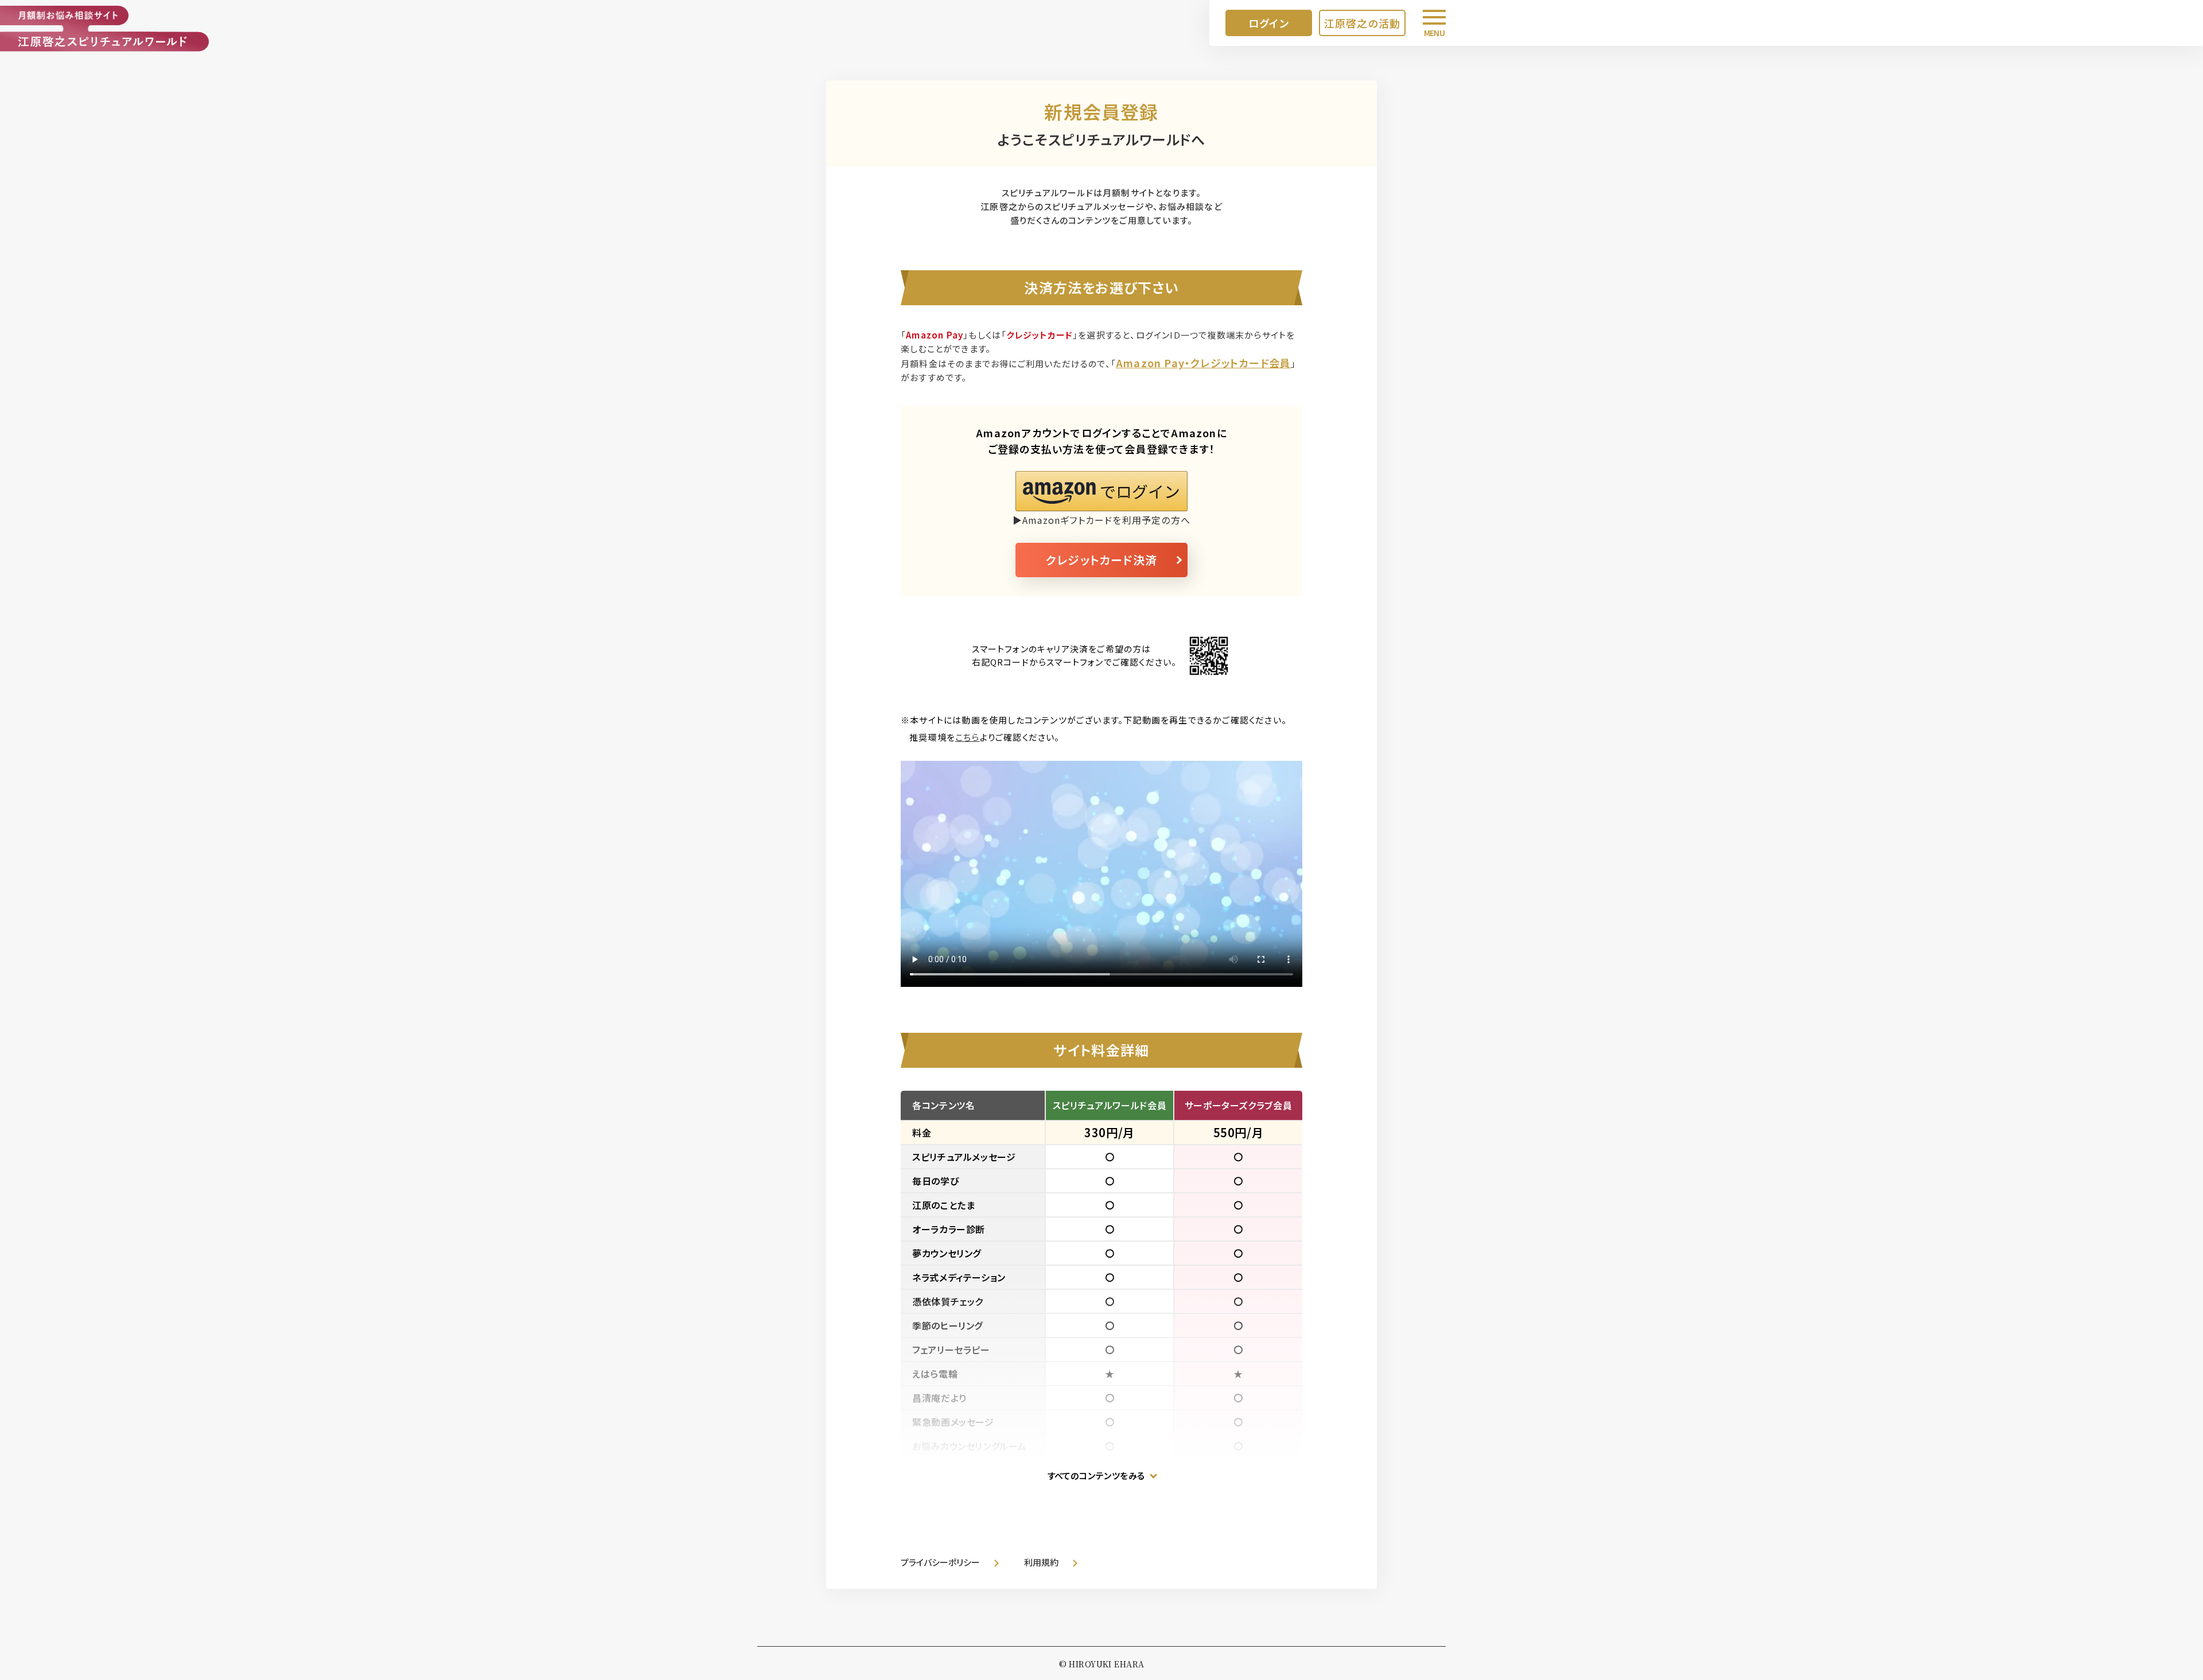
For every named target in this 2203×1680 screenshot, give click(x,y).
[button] (1101, 491)
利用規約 (1041, 1562)
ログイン (1269, 23)
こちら (968, 737)
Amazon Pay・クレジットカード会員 (1203, 363)
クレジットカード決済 (1101, 560)
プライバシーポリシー (940, 1562)
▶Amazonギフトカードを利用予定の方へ (1101, 520)
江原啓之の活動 (1362, 23)
